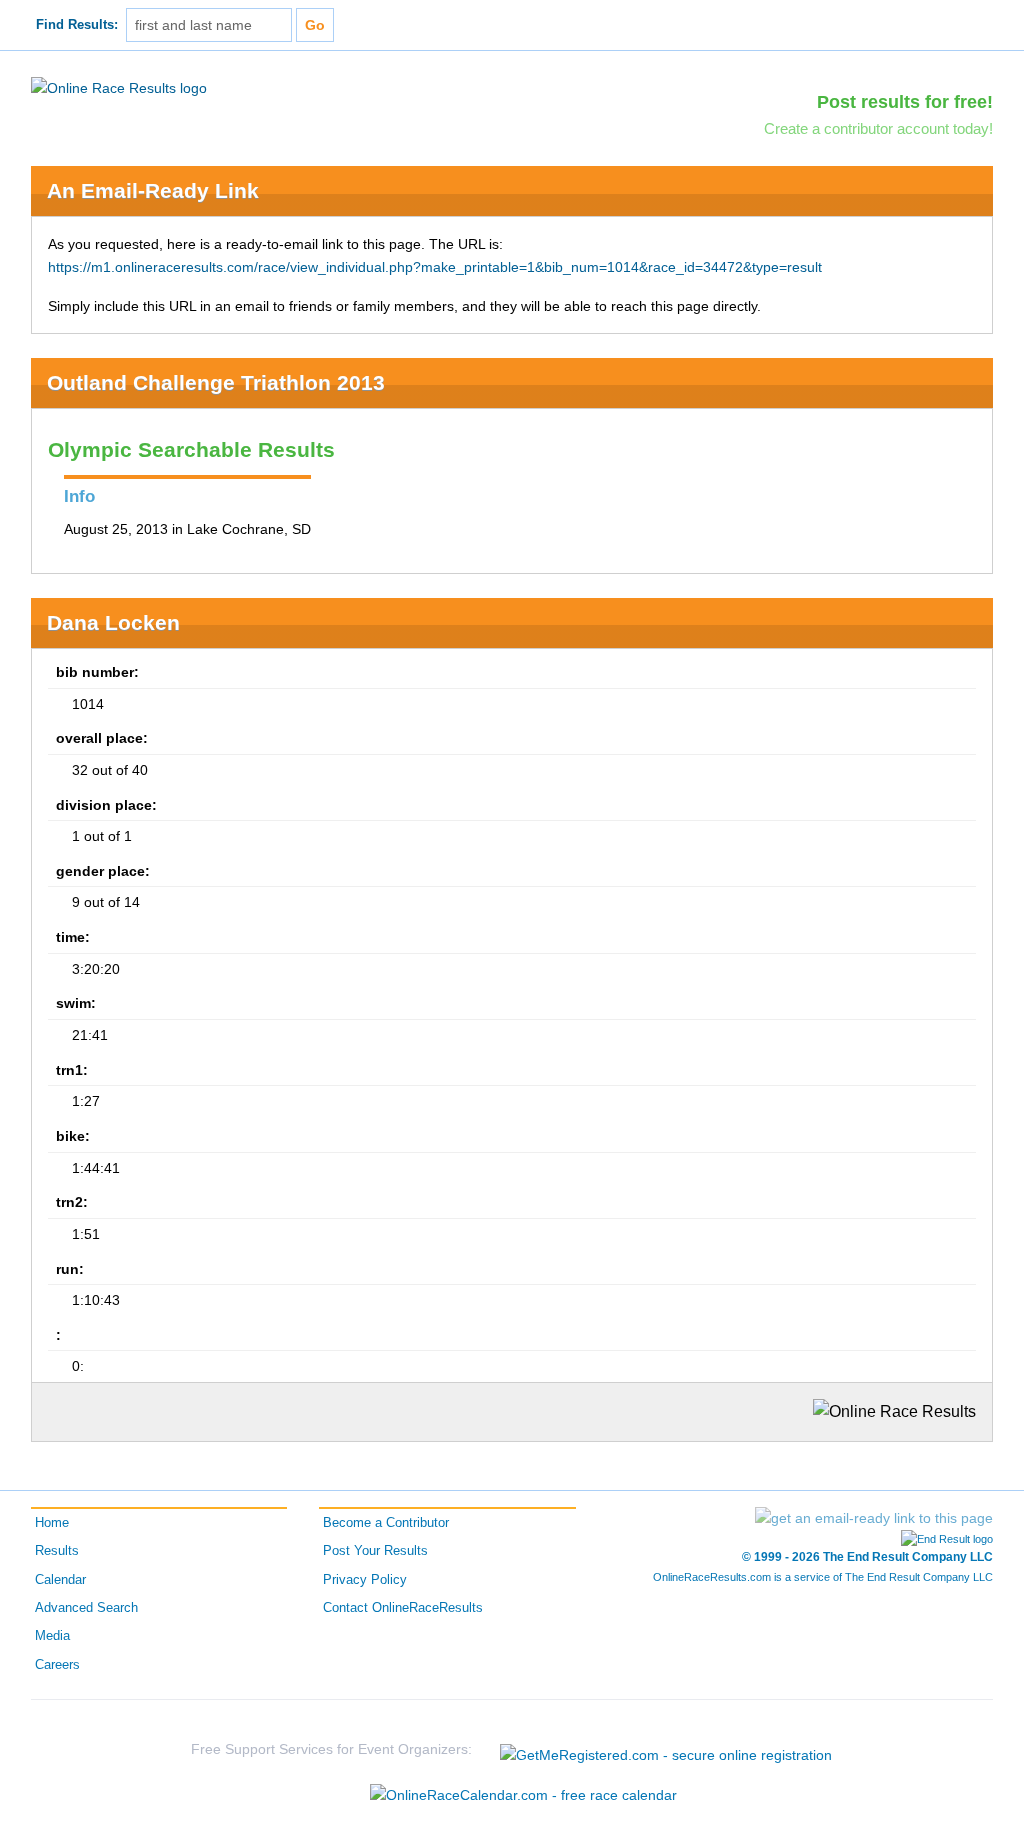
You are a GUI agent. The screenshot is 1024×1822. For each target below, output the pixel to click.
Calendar (60, 1580)
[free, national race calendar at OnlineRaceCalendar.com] (523, 1795)
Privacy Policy (365, 1580)
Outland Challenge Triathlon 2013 (216, 382)
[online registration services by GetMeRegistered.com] (666, 1749)
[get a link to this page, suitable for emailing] (874, 1518)
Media (52, 1636)
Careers (57, 1665)
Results (57, 1551)
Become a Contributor (386, 1523)
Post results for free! (905, 102)
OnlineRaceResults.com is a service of (823, 1577)
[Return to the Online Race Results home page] (119, 87)
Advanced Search (86, 1608)
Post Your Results (375, 1551)
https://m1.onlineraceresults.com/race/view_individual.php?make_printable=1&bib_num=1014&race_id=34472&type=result (435, 267)
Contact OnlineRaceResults (403, 1608)
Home (52, 1523)
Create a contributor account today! (878, 128)
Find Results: (77, 25)
